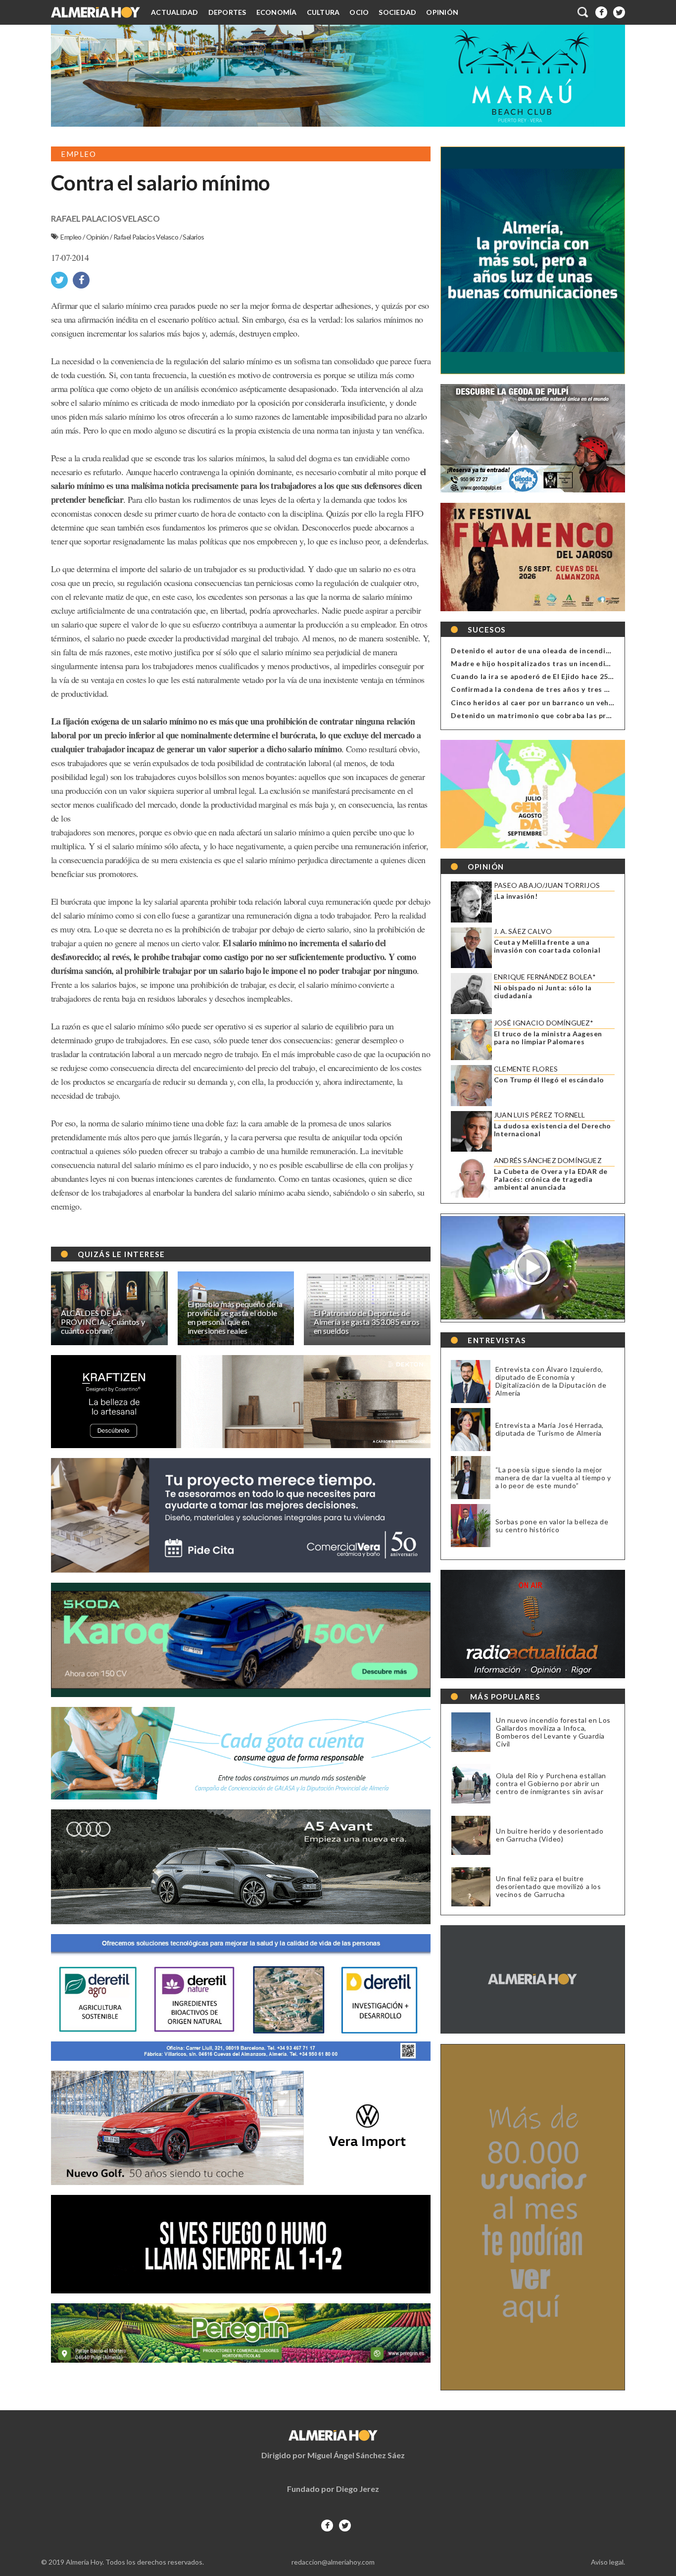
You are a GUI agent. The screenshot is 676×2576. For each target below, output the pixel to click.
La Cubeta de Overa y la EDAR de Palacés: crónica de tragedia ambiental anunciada (551, 1179)
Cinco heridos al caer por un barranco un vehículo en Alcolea (558, 703)
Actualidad (175, 12)
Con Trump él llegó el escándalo (549, 1080)
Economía (277, 12)
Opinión (442, 12)
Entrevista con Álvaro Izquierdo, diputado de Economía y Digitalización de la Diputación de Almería (551, 1381)
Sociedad (397, 12)
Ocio (359, 12)
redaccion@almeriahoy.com (333, 2562)
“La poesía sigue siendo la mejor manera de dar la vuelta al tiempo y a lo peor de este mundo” (553, 1478)
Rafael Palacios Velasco (146, 237)
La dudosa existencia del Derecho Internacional (553, 1130)
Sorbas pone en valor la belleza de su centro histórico (552, 1526)
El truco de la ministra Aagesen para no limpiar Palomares (548, 1038)
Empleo (72, 237)
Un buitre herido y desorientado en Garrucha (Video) (550, 1835)
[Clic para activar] (583, 12)
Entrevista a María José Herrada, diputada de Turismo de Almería (550, 1429)
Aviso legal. (608, 2562)
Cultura (323, 12)
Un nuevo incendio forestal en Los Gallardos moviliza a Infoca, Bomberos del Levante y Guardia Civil (553, 1732)
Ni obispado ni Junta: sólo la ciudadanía (543, 992)
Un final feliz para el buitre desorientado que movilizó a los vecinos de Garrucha (549, 1887)
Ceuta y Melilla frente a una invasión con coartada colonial (547, 946)
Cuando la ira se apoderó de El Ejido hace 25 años (539, 676)
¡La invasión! (516, 896)
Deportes (227, 12)
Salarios (193, 237)
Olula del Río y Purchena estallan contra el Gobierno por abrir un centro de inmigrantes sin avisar (551, 1784)
